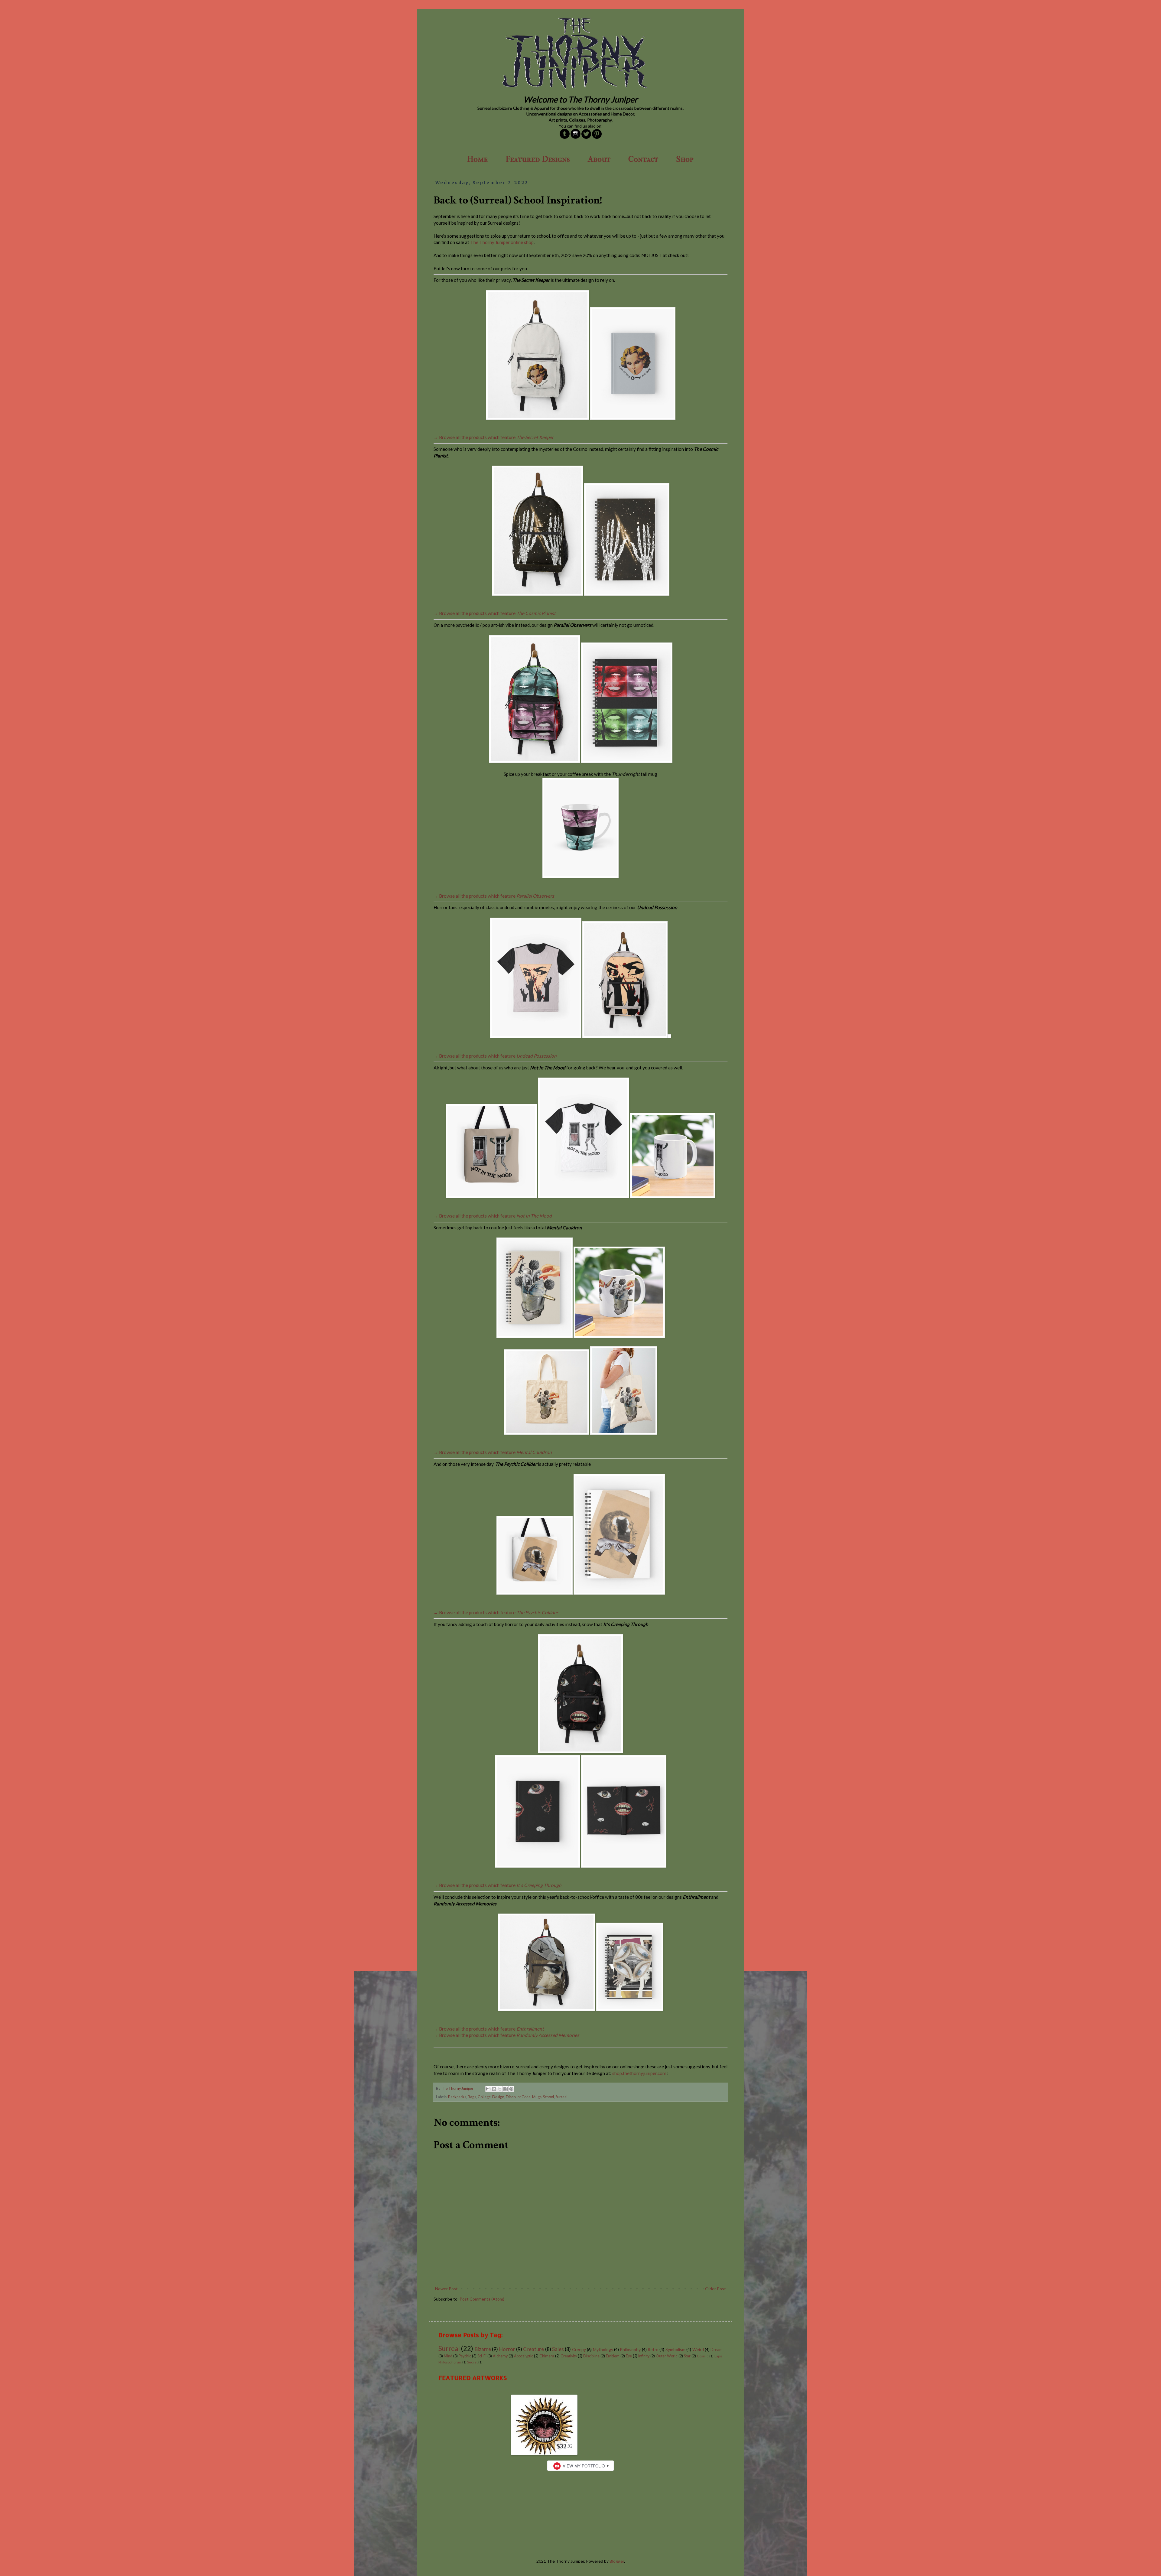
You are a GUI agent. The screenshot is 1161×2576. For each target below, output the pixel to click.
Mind (448, 2356)
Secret (472, 2362)
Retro (653, 2349)
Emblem (613, 2356)
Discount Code (518, 2097)
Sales (558, 2349)
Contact (643, 159)
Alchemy (500, 2356)
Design (498, 2097)
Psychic (465, 2356)
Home (477, 159)
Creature (533, 2349)
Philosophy (630, 2349)
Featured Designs (538, 159)
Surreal (561, 2097)
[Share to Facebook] (506, 2089)
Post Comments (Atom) (482, 2299)
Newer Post (446, 2289)
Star (687, 2356)
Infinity (644, 2356)
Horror (507, 2349)
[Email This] (488, 2089)
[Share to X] (500, 2089)
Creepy (579, 2349)
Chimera (547, 2356)
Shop (685, 159)
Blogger (617, 2561)
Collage (484, 2097)
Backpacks (457, 2097)
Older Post (715, 2289)
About (599, 159)
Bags (472, 2097)
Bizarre (483, 2349)
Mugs (537, 2097)
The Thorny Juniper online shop (502, 242)
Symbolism (675, 2349)
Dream (717, 2350)
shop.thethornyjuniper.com (639, 2073)
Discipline (591, 2356)
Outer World (667, 2356)
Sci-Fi (482, 2356)
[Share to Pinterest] (511, 2089)
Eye (629, 2356)
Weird (698, 2349)
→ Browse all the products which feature (494, 437)
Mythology (603, 2349)
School (548, 2097)
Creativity (569, 2356)
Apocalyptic (524, 2356)
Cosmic (703, 2356)
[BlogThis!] (494, 2089)
